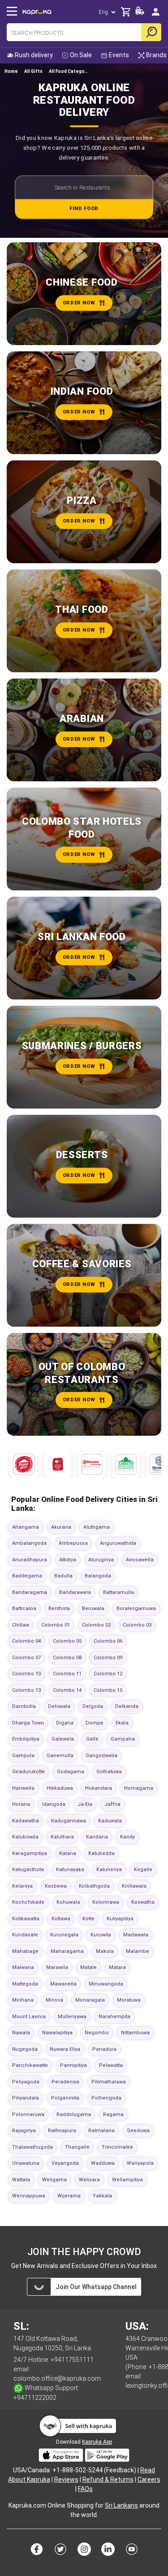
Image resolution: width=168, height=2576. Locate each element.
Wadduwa (103, 2163)
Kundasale (25, 1935)
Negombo (97, 2033)
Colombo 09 (108, 1658)
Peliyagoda (26, 2082)
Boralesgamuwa (136, 1608)
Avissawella (140, 1560)
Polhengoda (106, 2098)
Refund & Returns (108, 2479)
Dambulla (24, 1706)
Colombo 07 (26, 1658)
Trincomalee (117, 2147)
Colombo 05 (67, 1641)
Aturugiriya (101, 1560)
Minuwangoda (106, 1984)
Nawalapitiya (57, 2033)
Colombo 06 (108, 1641)
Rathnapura (62, 2131)
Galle (92, 1739)
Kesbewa (56, 1886)
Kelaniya (22, 1886)
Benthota (59, 1608)
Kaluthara (62, 1837)
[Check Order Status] (140, 13)
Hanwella (23, 1788)
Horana (21, 1804)
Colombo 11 (67, 1674)
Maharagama (67, 1951)
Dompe (95, 1723)
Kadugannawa (69, 1821)
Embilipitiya (26, 1739)
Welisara (89, 2180)
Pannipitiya (73, 2065)
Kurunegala (64, 1935)
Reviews (66, 2479)
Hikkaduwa (60, 1788)
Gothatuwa (109, 1772)
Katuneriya (109, 1870)
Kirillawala (134, 1886)
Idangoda (54, 1804)
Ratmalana (101, 2131)
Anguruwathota (118, 1543)
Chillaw (21, 1625)
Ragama (113, 2114)
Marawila (57, 1967)
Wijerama (69, 2196)
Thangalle (77, 2147)
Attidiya (68, 1560)
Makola (105, 1951)
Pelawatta (111, 2065)
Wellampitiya (127, 2180)
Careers (149, 2479)
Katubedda (101, 1853)
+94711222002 (35, 2398)
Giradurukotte (28, 1772)
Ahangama (26, 1527)
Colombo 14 (67, 1690)
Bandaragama (30, 1592)
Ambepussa (73, 1543)
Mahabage (25, 1951)
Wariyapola (140, 2163)
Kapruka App (97, 2442)
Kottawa (61, 1919)
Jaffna (112, 1804)
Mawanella (63, 1984)
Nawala (21, 2033)
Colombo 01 (56, 1625)
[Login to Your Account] (156, 11)
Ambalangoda (29, 1543)
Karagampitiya (30, 1853)
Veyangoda (65, 2163)
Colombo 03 (137, 1625)
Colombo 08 (67, 1658)
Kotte (88, 1919)
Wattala (21, 2180)
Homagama (139, 1788)
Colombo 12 (108, 1674)
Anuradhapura (30, 1560)
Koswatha (143, 1902)
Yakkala (102, 2196)
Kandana (97, 1837)
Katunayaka (70, 1870)
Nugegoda (25, 2049)
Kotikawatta (26, 1919)
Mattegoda (25, 1984)
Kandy (127, 1837)
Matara (117, 1967)
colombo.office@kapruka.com (57, 2378)
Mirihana (23, 2000)
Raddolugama (74, 2114)
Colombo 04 (26, 1641)
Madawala (136, 1935)
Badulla (63, 1576)
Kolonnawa (106, 1902)
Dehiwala (59, 1706)
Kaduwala (110, 1821)
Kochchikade (28, 1902)
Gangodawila (101, 1756)
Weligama (54, 2180)
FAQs (85, 2489)
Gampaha (123, 1739)
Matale (88, 1967)
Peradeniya (65, 2082)
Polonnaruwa (28, 2114)
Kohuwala (68, 1902)
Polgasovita (65, 2098)
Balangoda (98, 1576)
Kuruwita (101, 1935)
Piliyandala (26, 2098)
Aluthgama (97, 1527)
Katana (68, 1853)
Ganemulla (60, 1756)
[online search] (151, 32)
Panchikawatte (30, 2065)
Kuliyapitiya (120, 1919)
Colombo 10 (26, 1674)
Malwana (23, 1967)
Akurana (61, 1527)
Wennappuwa (29, 2196)
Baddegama (27, 1576)
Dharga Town (28, 1723)
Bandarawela (75, 1592)
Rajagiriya (24, 2131)
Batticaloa (24, 1608)
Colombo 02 (96, 1625)
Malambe (138, 1951)
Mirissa (54, 2000)
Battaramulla (118, 1592)
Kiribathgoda (94, 1886)
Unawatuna (26, 2163)
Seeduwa (138, 2131)
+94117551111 (72, 2360)
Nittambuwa (135, 2033)
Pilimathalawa (109, 2082)
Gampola (23, 1756)
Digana (65, 1723)
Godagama (71, 1772)
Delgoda (93, 1706)
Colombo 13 (26, 1690)
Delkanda (127, 1706)
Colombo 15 (108, 1690)
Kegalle (143, 1870)
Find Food (84, 209)
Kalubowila (25, 1837)
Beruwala (93, 1608)
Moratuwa (129, 2000)
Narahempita (114, 2017)
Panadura (104, 2049)
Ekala (122, 1723)
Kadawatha (26, 1821)
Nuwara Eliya (65, 2049)
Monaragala (90, 2000)
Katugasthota (28, 1870)
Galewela (63, 1739)
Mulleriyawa (72, 2017)
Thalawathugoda (32, 2147)
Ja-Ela (85, 1804)
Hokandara (99, 1788)
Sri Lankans (121, 2505)
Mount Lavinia (29, 2017)
